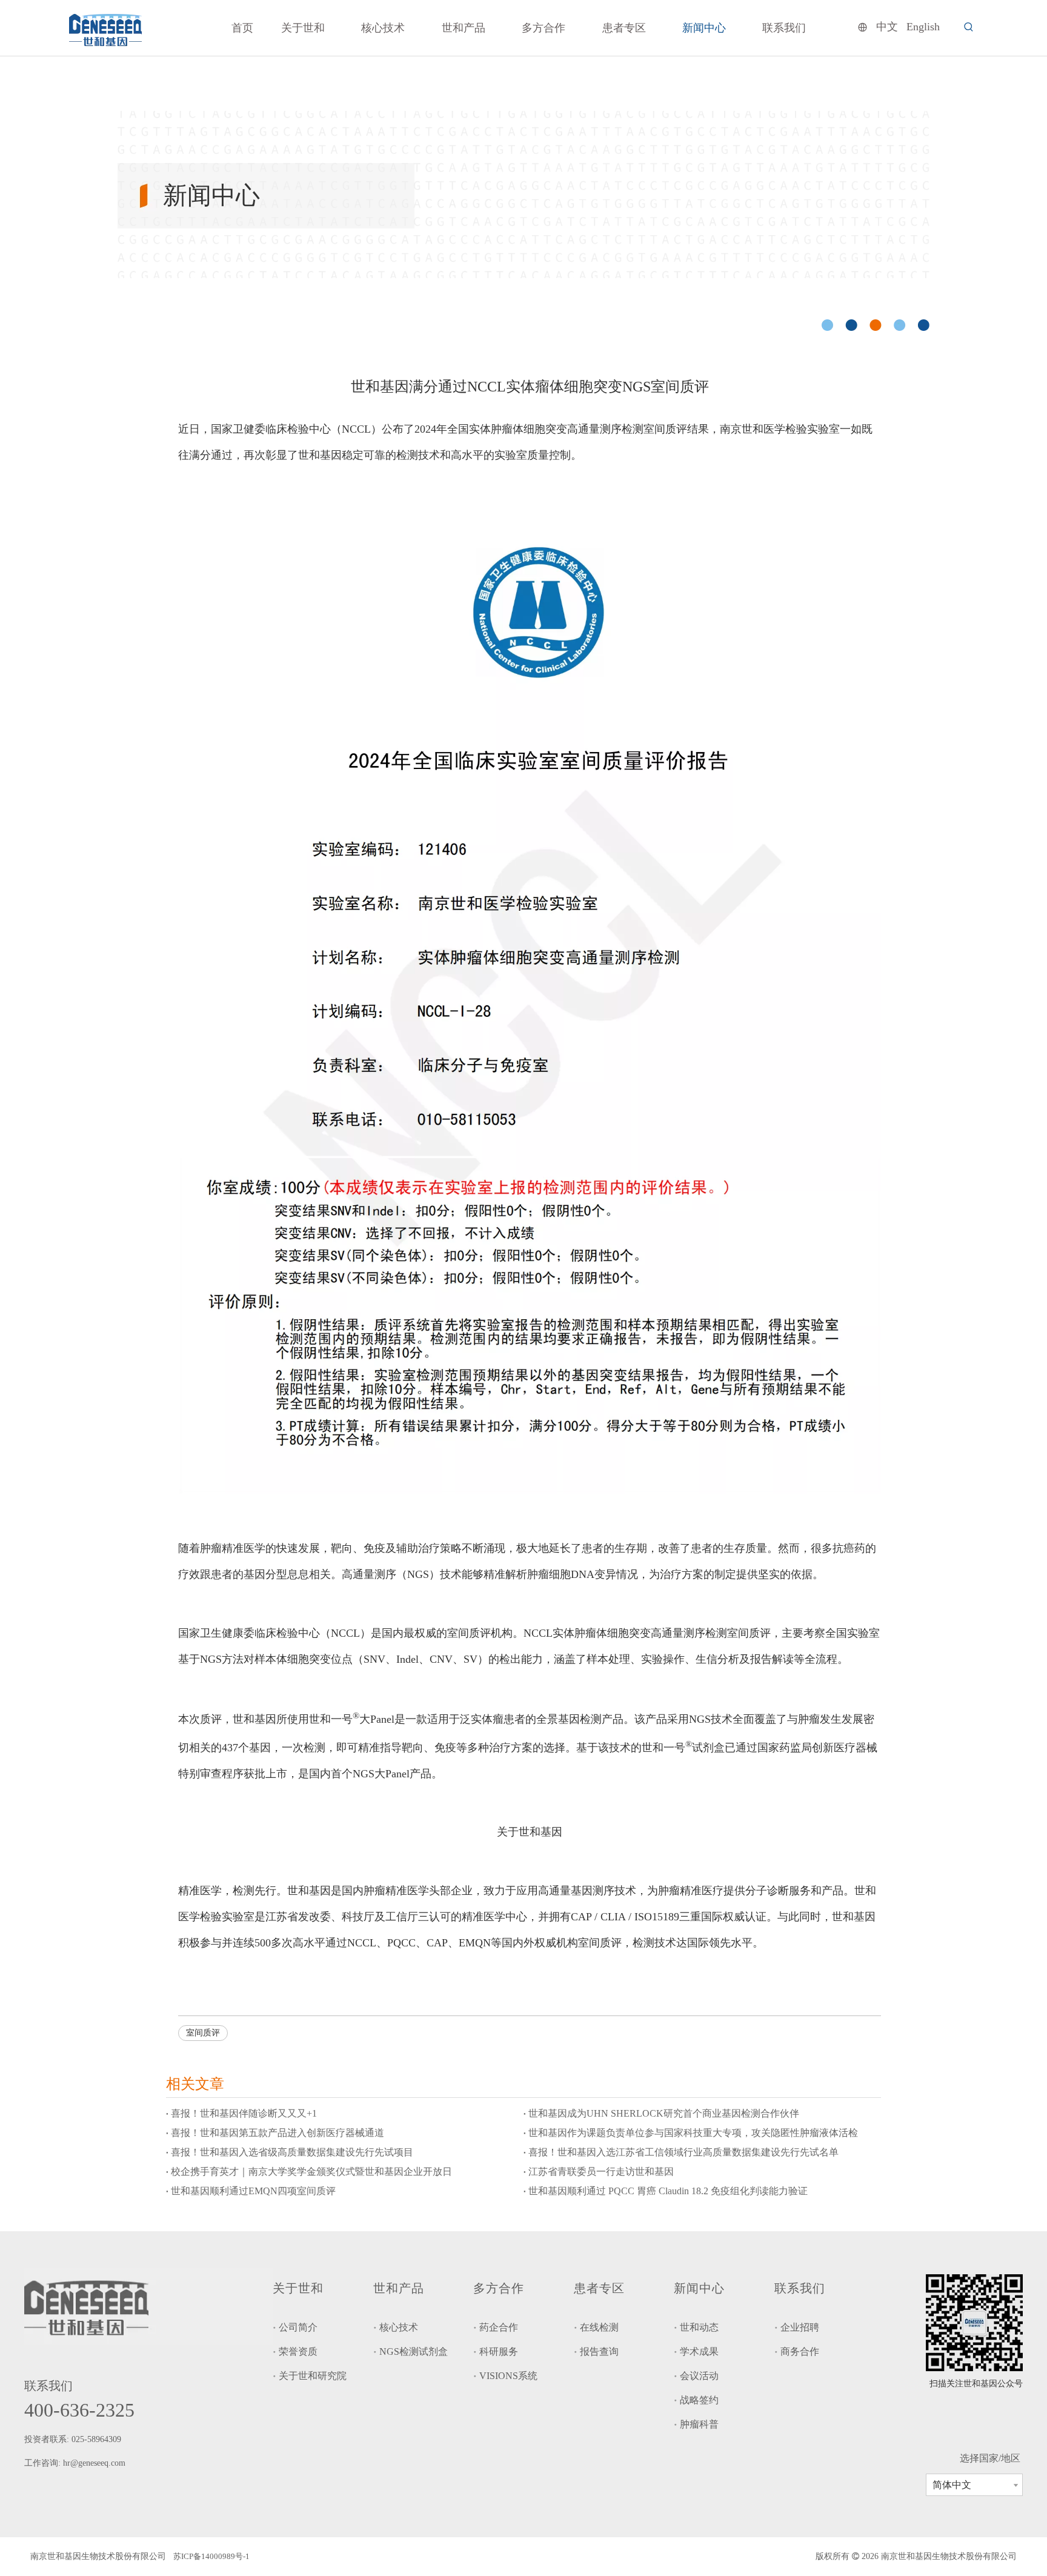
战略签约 (699, 2400)
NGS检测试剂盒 (414, 2351)
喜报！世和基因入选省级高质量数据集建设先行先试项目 (292, 2152)
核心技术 (399, 2327)
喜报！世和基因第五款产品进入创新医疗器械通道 (278, 2133)
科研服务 (499, 2351)
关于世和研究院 (313, 2376)
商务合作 (800, 2351)
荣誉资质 (298, 2351)
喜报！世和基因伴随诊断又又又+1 (244, 2113)
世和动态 (699, 2327)
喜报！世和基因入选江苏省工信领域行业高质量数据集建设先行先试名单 (683, 2152)
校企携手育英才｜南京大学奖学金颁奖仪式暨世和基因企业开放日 (311, 2172)
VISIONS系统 (508, 2376)
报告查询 (599, 2351)
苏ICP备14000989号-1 (211, 2556)
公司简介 (298, 2327)
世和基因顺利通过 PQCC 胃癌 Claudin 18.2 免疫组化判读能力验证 (668, 2191)
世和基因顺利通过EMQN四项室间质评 (253, 2191)
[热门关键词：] (969, 27)
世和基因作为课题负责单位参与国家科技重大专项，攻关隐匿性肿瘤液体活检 (693, 2133)
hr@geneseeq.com (95, 2463)
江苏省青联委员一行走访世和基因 (601, 2172)
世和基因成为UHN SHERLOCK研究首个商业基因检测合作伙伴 (664, 2113)
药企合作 (499, 2327)
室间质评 (203, 2033)
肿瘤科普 (699, 2424)
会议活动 (699, 2376)
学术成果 (699, 2351)
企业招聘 (800, 2327)
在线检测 (599, 2327)
